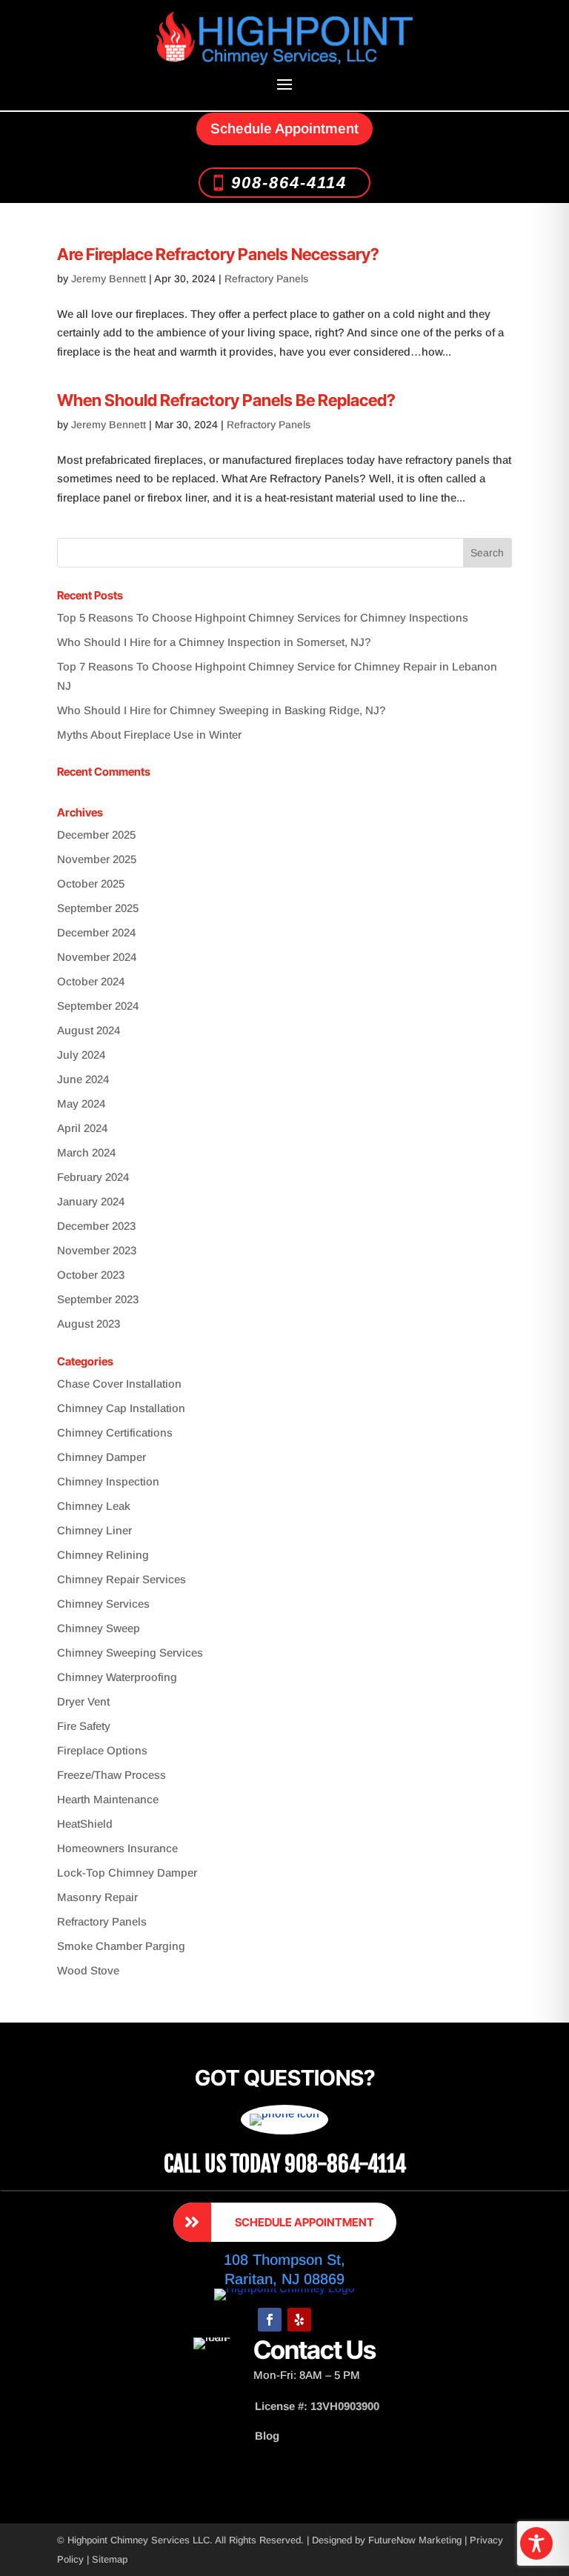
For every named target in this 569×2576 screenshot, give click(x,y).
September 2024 (98, 1006)
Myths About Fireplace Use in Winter (149, 735)
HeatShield (85, 1824)
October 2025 (91, 883)
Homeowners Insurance (117, 1848)
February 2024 (93, 1177)
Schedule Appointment (284, 129)
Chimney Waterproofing (117, 1677)
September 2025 (98, 908)
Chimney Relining (103, 1555)
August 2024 (89, 1030)
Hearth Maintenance (108, 1799)
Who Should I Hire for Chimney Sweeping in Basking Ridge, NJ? (222, 710)
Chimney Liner (94, 1530)
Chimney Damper (102, 1457)
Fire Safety (84, 1726)
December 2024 (96, 932)
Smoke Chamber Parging (121, 1946)
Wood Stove (88, 1970)
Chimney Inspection (108, 1481)
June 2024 (83, 1079)
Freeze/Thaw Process (112, 1775)
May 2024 (81, 1104)
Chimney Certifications (115, 1432)
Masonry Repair (97, 1897)
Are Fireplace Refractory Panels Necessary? (218, 254)
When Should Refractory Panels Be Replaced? (226, 400)
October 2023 (91, 1275)
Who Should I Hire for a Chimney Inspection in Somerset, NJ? (214, 642)
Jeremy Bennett (109, 279)
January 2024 (91, 1201)
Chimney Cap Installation (121, 1408)
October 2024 (91, 981)
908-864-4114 (289, 183)
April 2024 (82, 1128)
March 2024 (86, 1152)
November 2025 (97, 859)
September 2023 (98, 1299)
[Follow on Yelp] (299, 2320)
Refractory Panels (266, 279)
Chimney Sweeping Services (130, 1653)
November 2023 (97, 1250)
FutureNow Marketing (415, 2540)
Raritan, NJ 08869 (284, 2279)
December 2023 (96, 1226)
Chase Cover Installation (119, 1384)
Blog (267, 2436)
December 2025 (96, 835)
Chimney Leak (94, 1506)
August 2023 (89, 1324)
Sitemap (110, 2559)
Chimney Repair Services (122, 1579)
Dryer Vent (83, 1701)
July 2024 (81, 1055)
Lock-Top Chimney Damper (127, 1873)
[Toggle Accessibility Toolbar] (536, 2543)
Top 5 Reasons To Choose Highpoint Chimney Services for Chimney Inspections (263, 618)
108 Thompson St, (284, 2260)
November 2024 (97, 957)
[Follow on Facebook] (270, 2320)
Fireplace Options (102, 1750)
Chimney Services (103, 1604)
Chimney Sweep (99, 1628)
